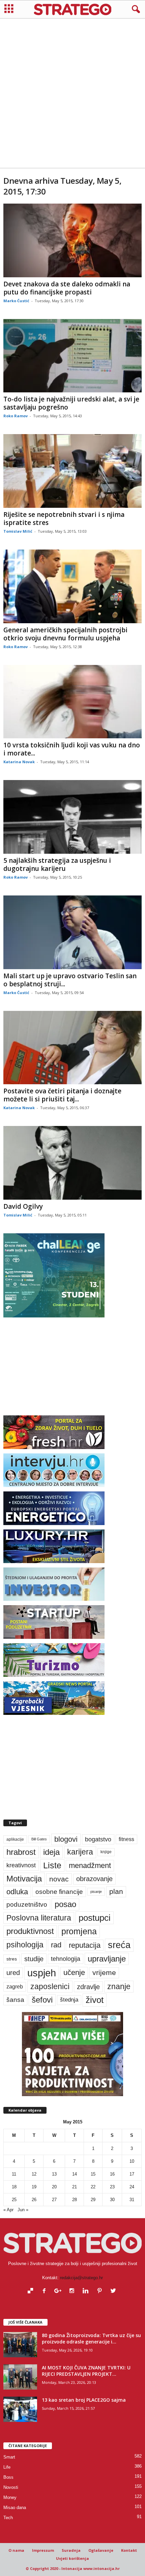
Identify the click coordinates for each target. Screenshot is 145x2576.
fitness (126, 1839)
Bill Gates (39, 1839)
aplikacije (15, 1839)
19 (34, 2187)
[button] (135, 9)
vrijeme (104, 1972)
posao (65, 1904)
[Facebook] (46, 2291)
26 (34, 2200)
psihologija (25, 1945)
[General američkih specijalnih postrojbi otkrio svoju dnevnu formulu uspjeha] (72, 586)
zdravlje (88, 1987)
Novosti (11, 2487)
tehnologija (66, 1959)
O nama (16, 2550)
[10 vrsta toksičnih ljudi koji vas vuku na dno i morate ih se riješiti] (72, 702)
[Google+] (60, 2291)
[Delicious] (32, 2291)
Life (7, 2467)
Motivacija (24, 1879)
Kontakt (129, 2550)
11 (14, 2174)
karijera (80, 1852)
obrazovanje (94, 1879)
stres (12, 1959)
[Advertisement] (72, 93)
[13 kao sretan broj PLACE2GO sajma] (20, 2409)
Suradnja (71, 2550)
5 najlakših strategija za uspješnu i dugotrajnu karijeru (57, 864)
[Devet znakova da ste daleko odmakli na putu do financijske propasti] (72, 240)
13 (54, 2174)
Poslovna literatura (39, 1918)
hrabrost (21, 1852)
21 (75, 2187)
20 (54, 2187)
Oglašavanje (101, 2550)
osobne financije (59, 1892)
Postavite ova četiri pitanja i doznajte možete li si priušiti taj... (62, 1095)
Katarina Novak (19, 762)
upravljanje (107, 1959)
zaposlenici (50, 1986)
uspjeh (42, 1973)
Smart (9, 2457)
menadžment (90, 1865)
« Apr (8, 2210)
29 (93, 2200)
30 (112, 2200)
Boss (8, 2477)
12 (34, 2174)
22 (93, 2187)
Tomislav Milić (18, 531)
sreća (119, 1945)
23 (112, 2187)
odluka (17, 1892)
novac (59, 1879)
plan (116, 1892)
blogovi (66, 1839)
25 (14, 2200)
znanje (119, 1986)
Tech (8, 2518)
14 (75, 2174)
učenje (74, 1972)
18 (14, 2187)
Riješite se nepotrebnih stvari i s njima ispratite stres (64, 519)
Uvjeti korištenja (72, 2558)
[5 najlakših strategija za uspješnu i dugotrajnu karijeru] (72, 817)
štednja (69, 2000)
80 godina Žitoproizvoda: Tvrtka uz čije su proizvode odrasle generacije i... (91, 2338)
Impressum (43, 2550)
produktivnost (30, 1931)
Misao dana (15, 2508)
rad (56, 1945)
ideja (51, 1852)
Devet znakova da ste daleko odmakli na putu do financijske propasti (67, 288)
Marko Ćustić (16, 301)
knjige (106, 1852)
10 (132, 2161)
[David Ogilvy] (72, 1163)
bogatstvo (98, 1839)
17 (132, 2174)
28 (75, 2200)
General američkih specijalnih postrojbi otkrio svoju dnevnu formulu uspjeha (65, 634)
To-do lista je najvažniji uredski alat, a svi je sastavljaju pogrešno (71, 403)
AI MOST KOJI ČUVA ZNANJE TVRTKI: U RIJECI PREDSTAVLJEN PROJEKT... (86, 2371)
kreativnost (21, 1865)
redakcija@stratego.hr (81, 2278)
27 (54, 2200)
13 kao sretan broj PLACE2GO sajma (84, 2400)
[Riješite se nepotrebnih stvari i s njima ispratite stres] (72, 471)
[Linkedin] (87, 2291)
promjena (79, 1931)
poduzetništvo (27, 1904)
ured (13, 1973)
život (95, 2000)
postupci (95, 1918)
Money (10, 2497)
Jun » (23, 2210)
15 (93, 2174)
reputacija (85, 1945)
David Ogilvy (23, 1206)
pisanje (96, 1892)
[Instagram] (73, 2291)
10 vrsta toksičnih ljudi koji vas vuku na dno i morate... (72, 749)
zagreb (15, 1987)
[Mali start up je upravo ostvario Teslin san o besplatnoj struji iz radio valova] (72, 932)
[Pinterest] (101, 2291)
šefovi (42, 2000)
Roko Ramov (16, 416)
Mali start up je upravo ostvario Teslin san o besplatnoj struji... (70, 980)
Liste (52, 1865)
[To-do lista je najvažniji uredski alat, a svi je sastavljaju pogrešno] (72, 356)
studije (34, 1959)
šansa (15, 2000)
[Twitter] (114, 2291)
